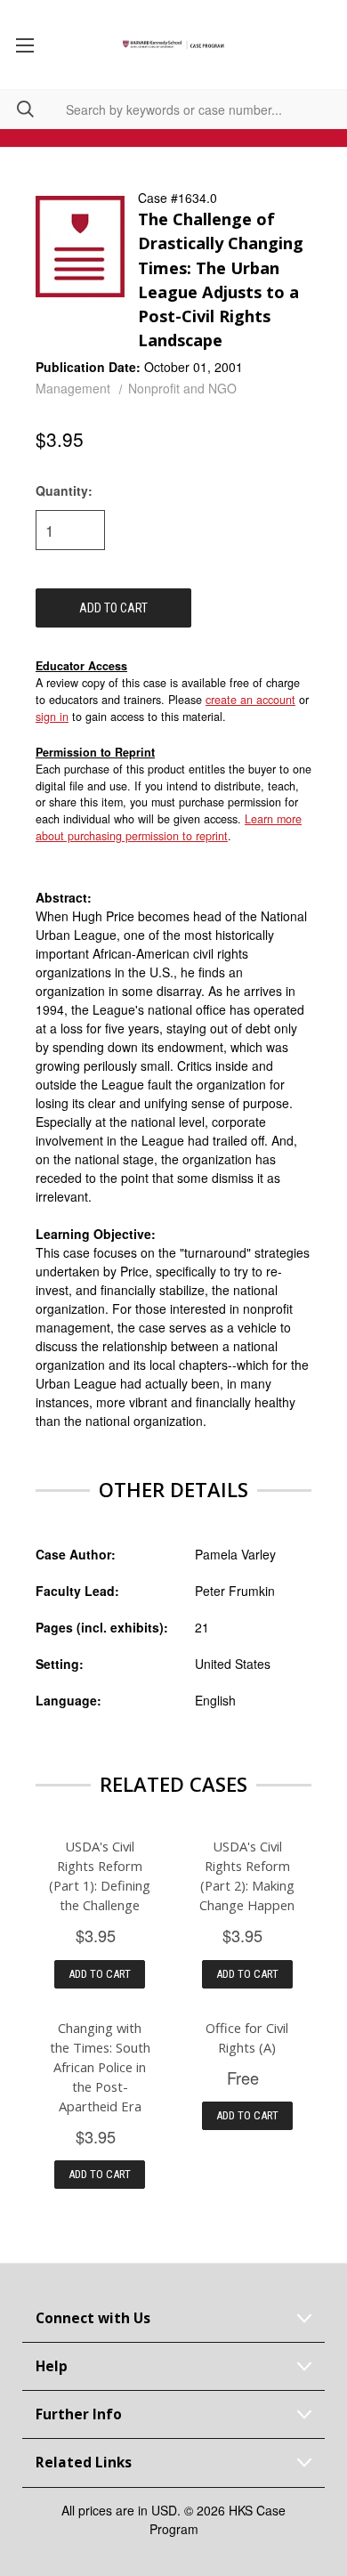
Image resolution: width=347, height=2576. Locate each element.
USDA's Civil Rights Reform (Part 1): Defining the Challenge (100, 1875)
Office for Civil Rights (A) (247, 2037)
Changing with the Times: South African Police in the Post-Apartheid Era (100, 2067)
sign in (52, 717)
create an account (250, 700)
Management (73, 388)
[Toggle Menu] (24, 45)
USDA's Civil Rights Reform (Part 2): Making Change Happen (247, 1875)
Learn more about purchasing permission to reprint (169, 827)
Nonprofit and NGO (182, 388)
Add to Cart (100, 1974)
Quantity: (64, 490)
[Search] (17, 109)
